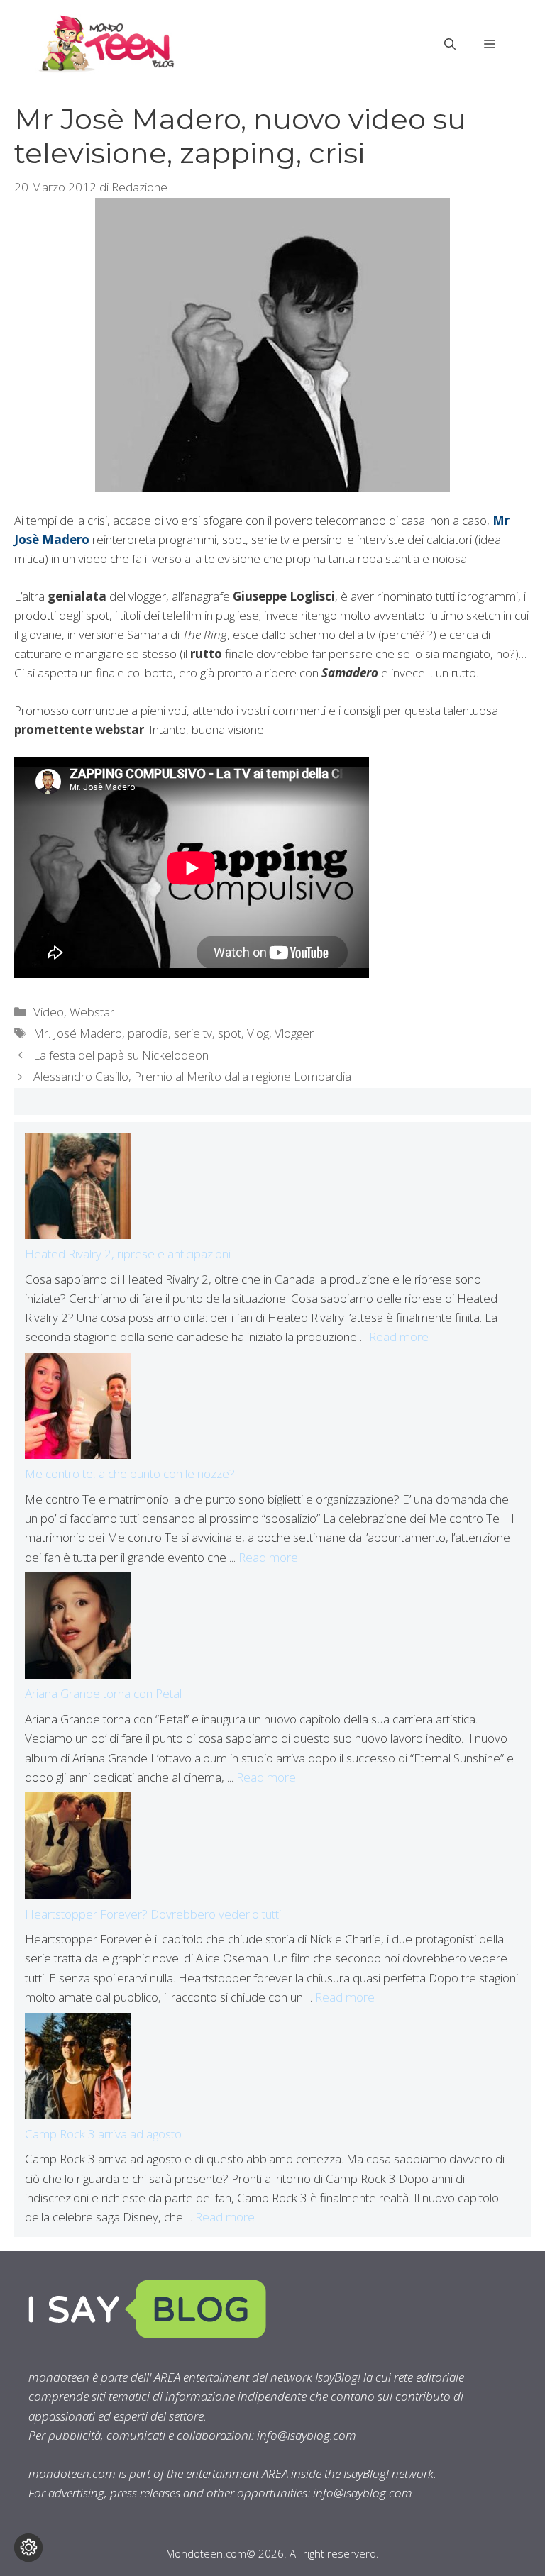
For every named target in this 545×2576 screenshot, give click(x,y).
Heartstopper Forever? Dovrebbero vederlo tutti (153, 1914)
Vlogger (294, 1033)
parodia (148, 1033)
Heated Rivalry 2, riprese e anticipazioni (128, 1254)
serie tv (193, 1033)
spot (230, 1033)
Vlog (258, 1033)
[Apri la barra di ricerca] (450, 44)
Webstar (92, 1012)
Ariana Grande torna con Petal (103, 1693)
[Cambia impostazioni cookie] (28, 2548)
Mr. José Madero (78, 1033)
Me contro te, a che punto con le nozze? (130, 1473)
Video (49, 1012)
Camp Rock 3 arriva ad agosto (103, 2134)
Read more (399, 1337)
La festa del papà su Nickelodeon (121, 1055)
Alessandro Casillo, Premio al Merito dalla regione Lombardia (192, 1076)
